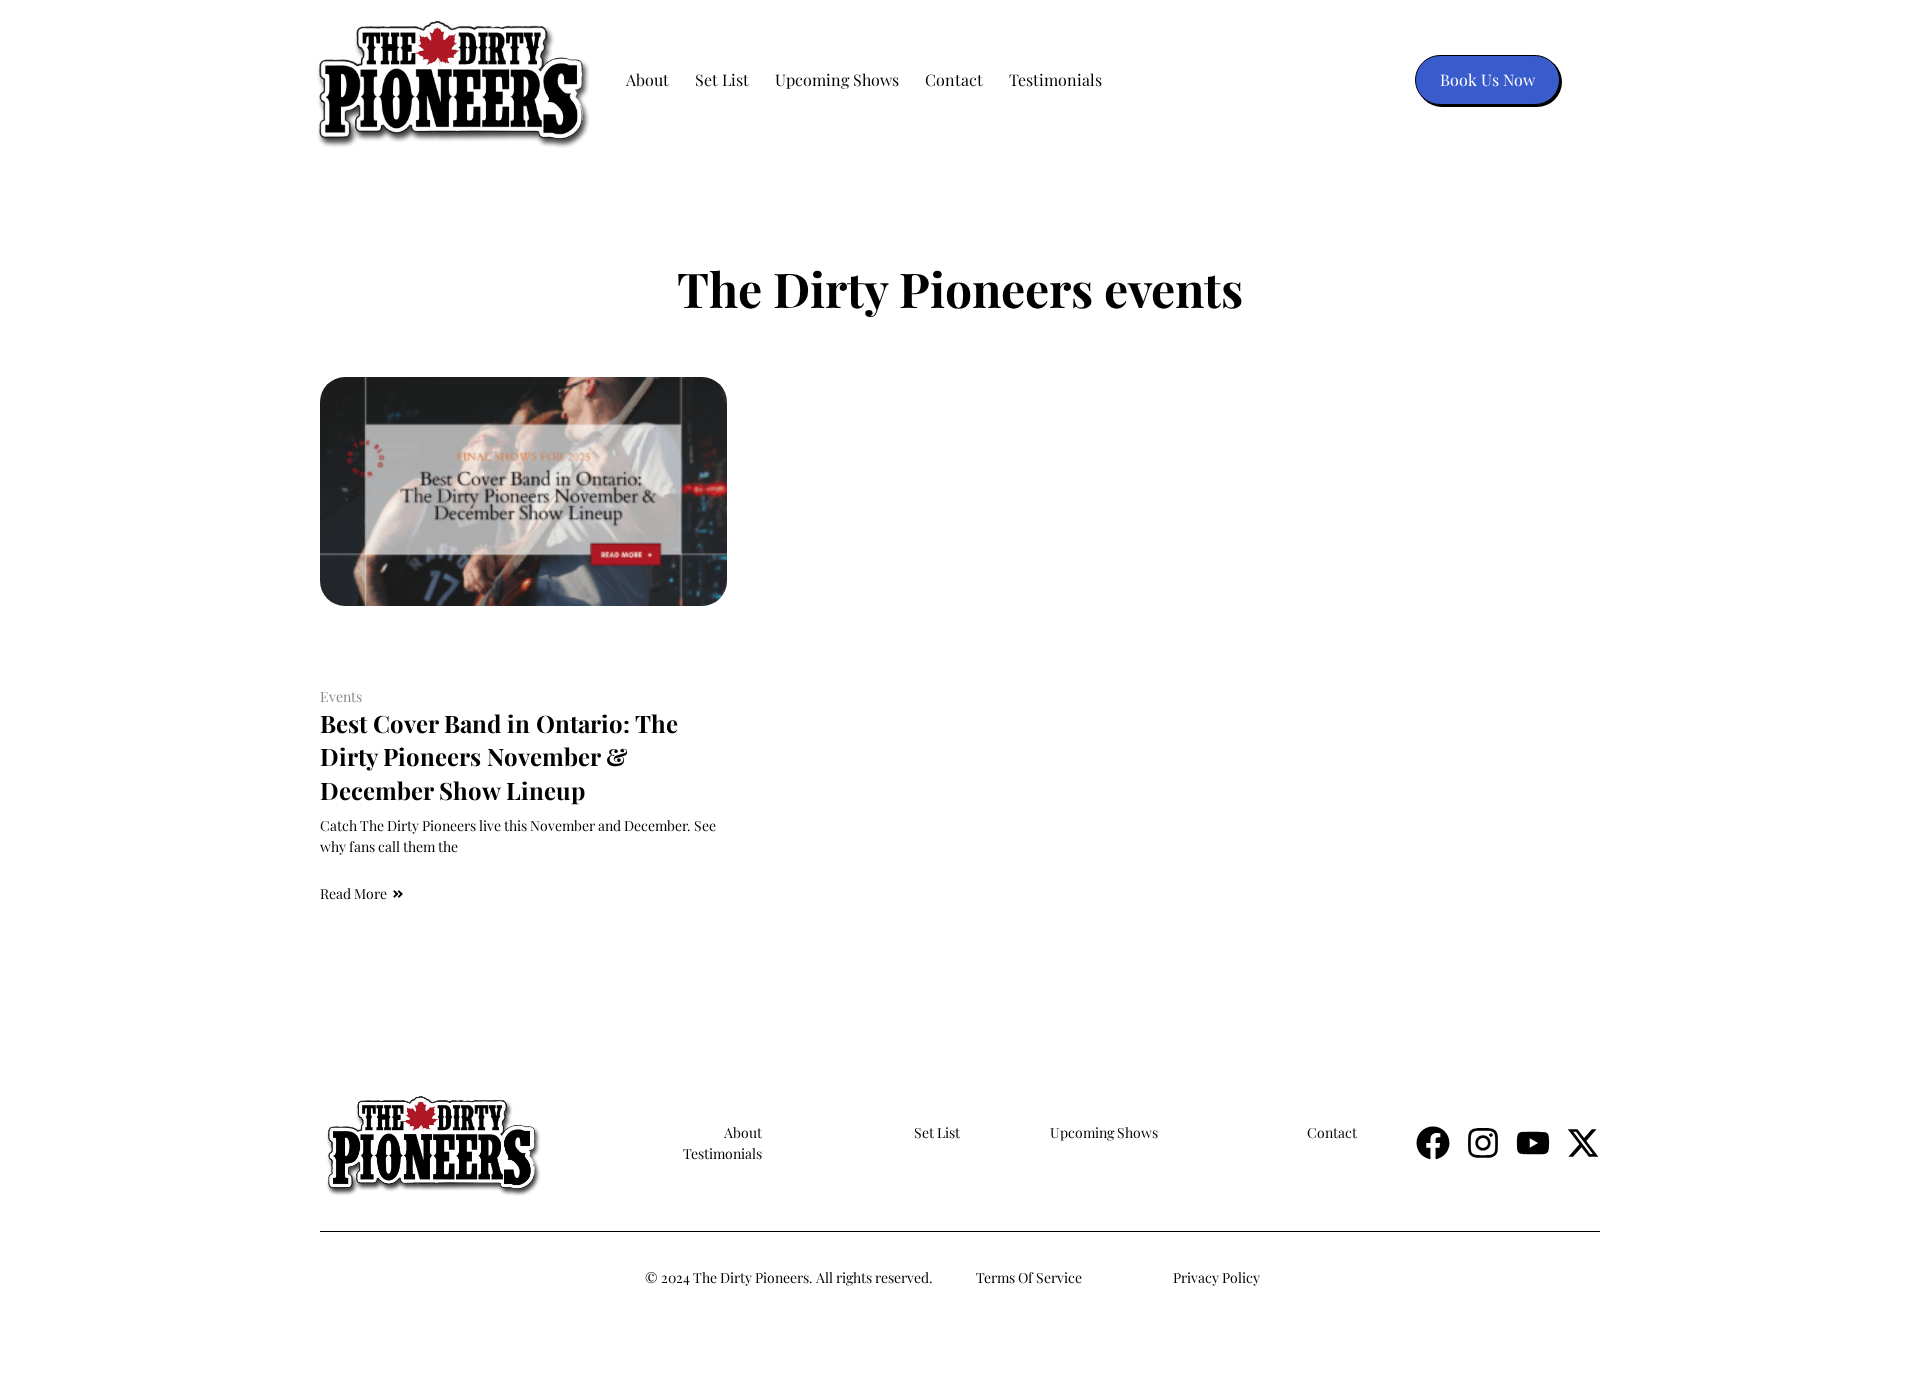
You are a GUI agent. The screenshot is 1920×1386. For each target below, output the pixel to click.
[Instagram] (1483, 1143)
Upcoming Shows (837, 79)
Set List (722, 79)
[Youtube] (1533, 1143)
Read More (353, 893)
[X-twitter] (1583, 1143)
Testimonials (1055, 79)
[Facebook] (1433, 1143)
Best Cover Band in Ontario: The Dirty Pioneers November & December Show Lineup (499, 756)
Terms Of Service (1029, 1277)
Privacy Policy (1216, 1277)
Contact (954, 79)
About (647, 79)
